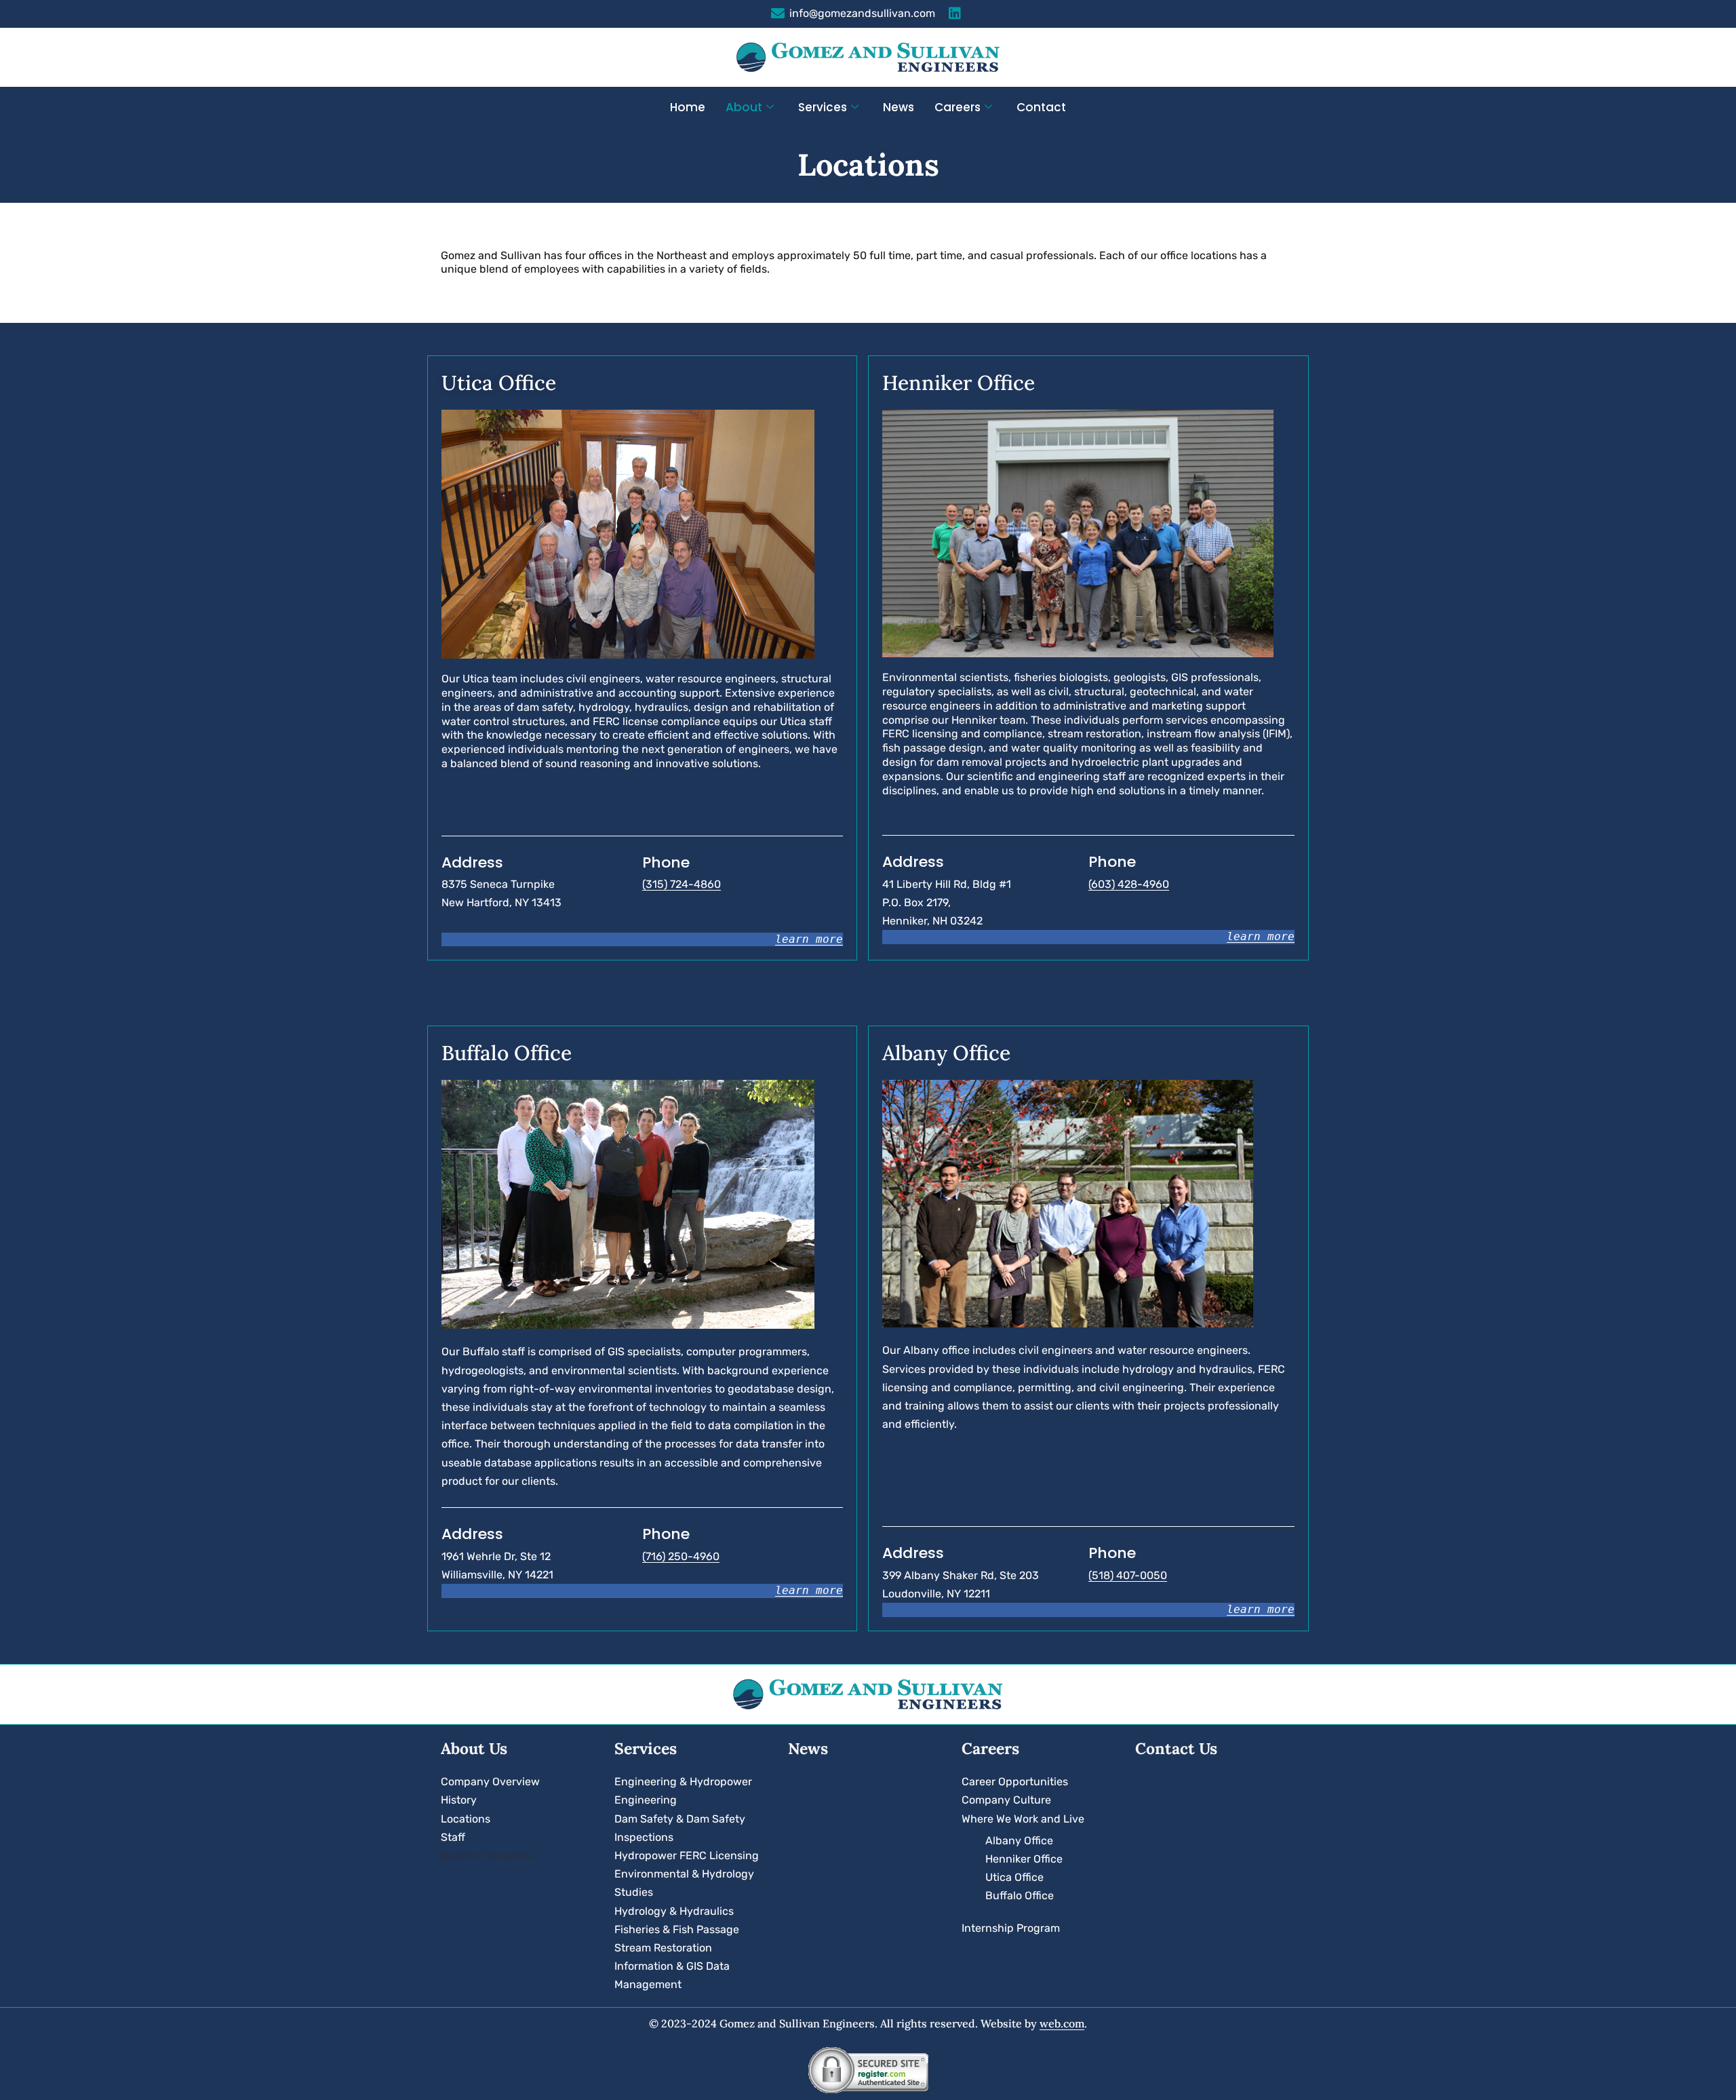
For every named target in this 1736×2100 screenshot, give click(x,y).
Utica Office (1014, 1877)
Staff (453, 1837)
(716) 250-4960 (681, 1556)
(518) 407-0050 (1128, 1575)
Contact (1041, 107)
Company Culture (1006, 1800)
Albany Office (1019, 1841)
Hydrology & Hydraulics (674, 1911)
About (744, 107)
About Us (474, 1748)
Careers (958, 107)
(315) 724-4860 (682, 884)
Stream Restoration (663, 1948)
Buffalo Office (1020, 1895)
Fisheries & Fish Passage (677, 1929)
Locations (466, 1819)
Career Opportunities (1015, 1782)
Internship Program (1011, 1928)
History (459, 1800)
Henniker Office (1024, 1859)
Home (688, 107)
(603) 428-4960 (1129, 884)
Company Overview (490, 1782)
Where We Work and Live (1023, 1819)
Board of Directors (487, 1855)
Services (823, 107)
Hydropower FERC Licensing (687, 1855)
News (899, 107)
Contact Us (1176, 1748)
